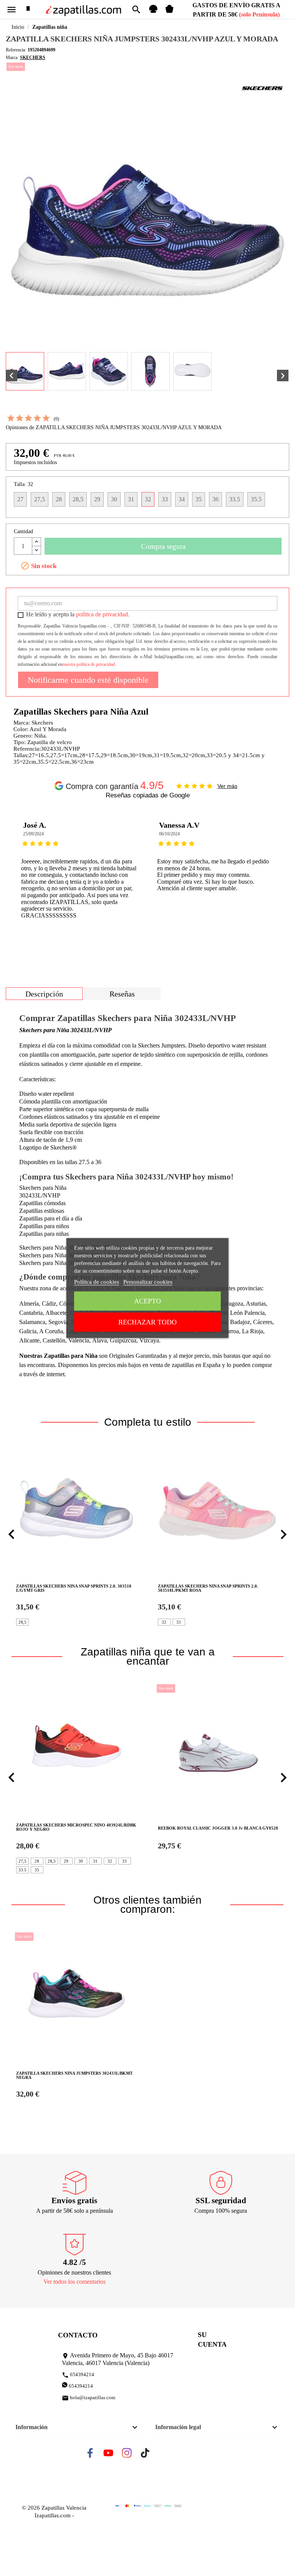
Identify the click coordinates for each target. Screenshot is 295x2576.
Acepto (147, 1301)
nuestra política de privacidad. (89, 664)
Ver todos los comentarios (75, 2282)
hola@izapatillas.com (89, 2398)
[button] (12, 1535)
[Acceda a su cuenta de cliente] (153, 12)
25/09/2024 (33, 834)
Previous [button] (17, 873)
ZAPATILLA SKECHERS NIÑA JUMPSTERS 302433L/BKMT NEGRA (74, 2075)
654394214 (78, 2375)
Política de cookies (97, 1282)
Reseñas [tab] (122, 994)
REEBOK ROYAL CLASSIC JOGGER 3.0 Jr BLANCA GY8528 (218, 1828)
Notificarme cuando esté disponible (88, 680)
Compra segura (163, 546)
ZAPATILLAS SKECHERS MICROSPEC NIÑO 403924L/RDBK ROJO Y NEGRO (76, 1827)
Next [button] (278, 873)
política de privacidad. (103, 614)
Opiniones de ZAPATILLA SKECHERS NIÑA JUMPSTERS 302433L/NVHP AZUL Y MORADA (114, 427)
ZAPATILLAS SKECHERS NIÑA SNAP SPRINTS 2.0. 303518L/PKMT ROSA (208, 1588)
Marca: (12, 58)
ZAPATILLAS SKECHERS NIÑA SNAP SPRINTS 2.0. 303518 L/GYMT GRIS (74, 1588)
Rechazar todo (147, 1322)
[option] (80, 873)
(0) (56, 419)
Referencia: (16, 50)
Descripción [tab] (44, 994)
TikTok (152, 2455)
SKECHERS (33, 58)
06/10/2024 (169, 834)
